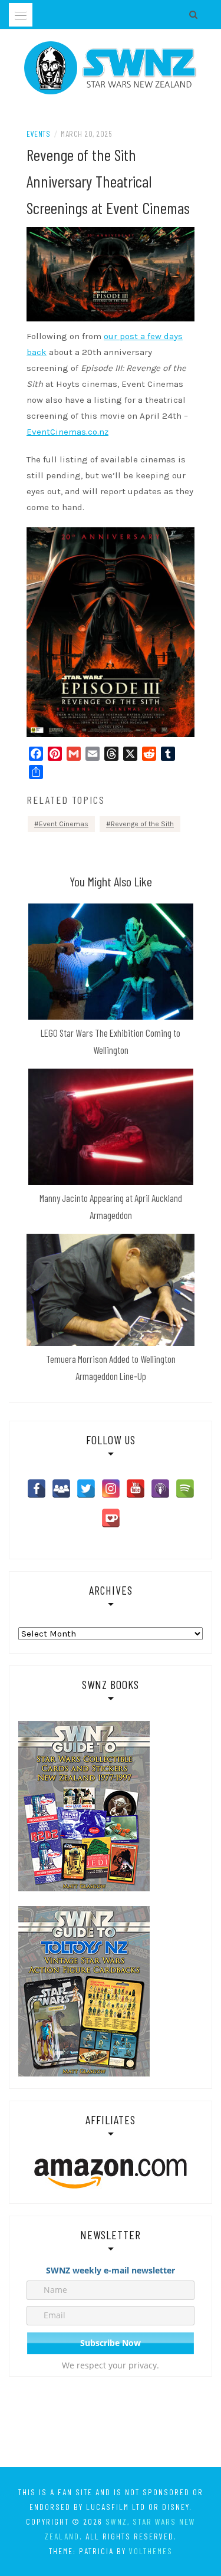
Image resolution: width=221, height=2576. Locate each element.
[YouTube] (136, 1489)
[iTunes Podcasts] (160, 1489)
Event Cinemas (64, 824)
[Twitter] (86, 1489)
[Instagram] (111, 1489)
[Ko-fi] (111, 1518)
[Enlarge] (179, 543)
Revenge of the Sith (142, 824)
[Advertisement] (111, 2424)
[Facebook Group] (61, 1489)
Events (38, 134)
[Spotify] (185, 1489)
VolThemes (151, 2551)
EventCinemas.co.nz (67, 432)
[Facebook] (37, 1489)
